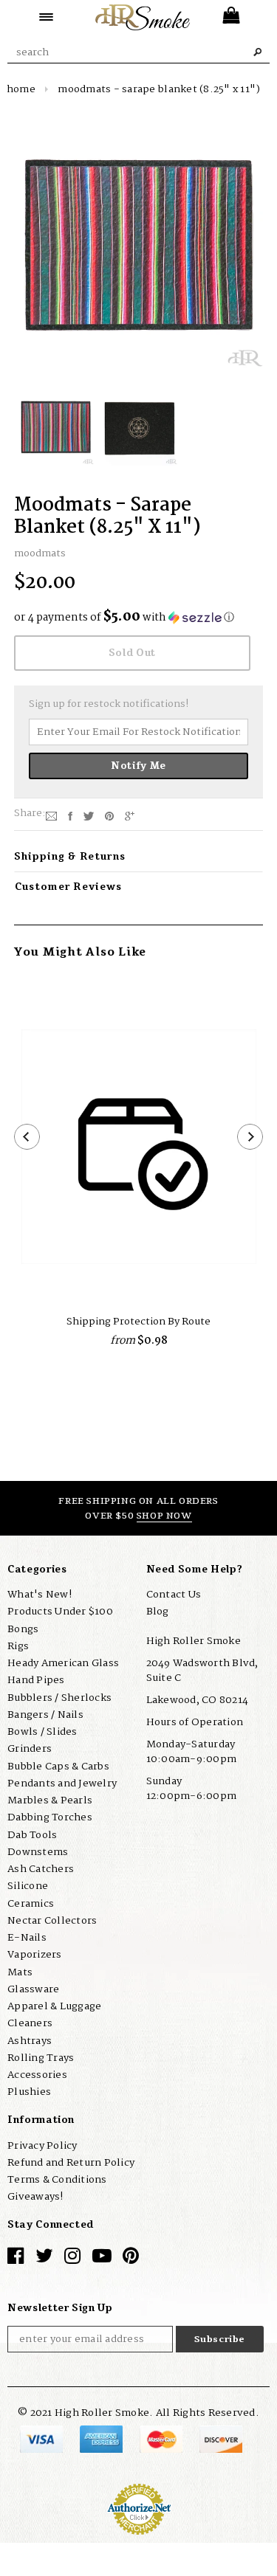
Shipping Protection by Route (138, 1322)
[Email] (51, 816)
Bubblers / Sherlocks (59, 1698)
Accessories (37, 2075)
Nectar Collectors (52, 1921)
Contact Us (174, 1595)
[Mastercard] (162, 2439)
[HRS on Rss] (102, 2259)
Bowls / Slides (42, 1732)
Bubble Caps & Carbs (58, 1767)
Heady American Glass (63, 1663)
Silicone (28, 1886)
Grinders (30, 1749)
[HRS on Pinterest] (131, 2259)
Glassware (33, 1989)
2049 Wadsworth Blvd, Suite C (202, 1671)
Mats (20, 1972)
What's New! (40, 1595)
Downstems (38, 1852)
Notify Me (138, 766)
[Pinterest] (109, 816)
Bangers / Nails (45, 1715)
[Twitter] (89, 816)
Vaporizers (35, 1955)
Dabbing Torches (50, 1817)
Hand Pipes (36, 1680)
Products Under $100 (60, 1612)
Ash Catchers (41, 1869)
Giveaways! (35, 2197)
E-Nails (27, 1938)
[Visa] (42, 2439)
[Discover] (221, 2439)
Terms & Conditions (57, 2180)
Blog (158, 1612)
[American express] (102, 2439)
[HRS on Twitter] (44, 2259)
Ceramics (31, 1904)
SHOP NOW (164, 1516)
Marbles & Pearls (50, 1800)
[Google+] (130, 816)
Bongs (23, 1629)
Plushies (29, 2092)
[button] (139, 618)
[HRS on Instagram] (72, 2259)
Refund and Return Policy (71, 2163)
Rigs (18, 1646)
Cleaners (30, 2023)
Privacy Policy (42, 2146)
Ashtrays (30, 2041)
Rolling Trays (41, 2058)
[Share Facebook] (70, 816)
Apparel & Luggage (54, 2006)
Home (21, 89)
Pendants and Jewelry (62, 1783)
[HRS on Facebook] (16, 2259)
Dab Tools (32, 1835)
